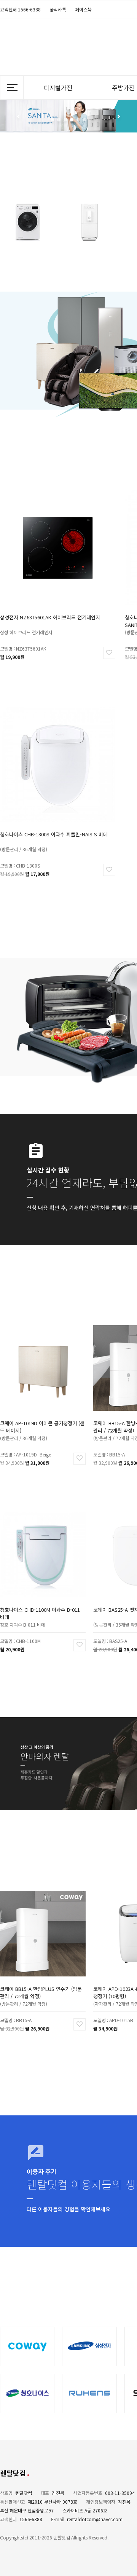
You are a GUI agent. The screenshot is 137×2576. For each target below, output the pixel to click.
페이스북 (83, 9)
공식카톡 (58, 9)
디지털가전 (58, 88)
